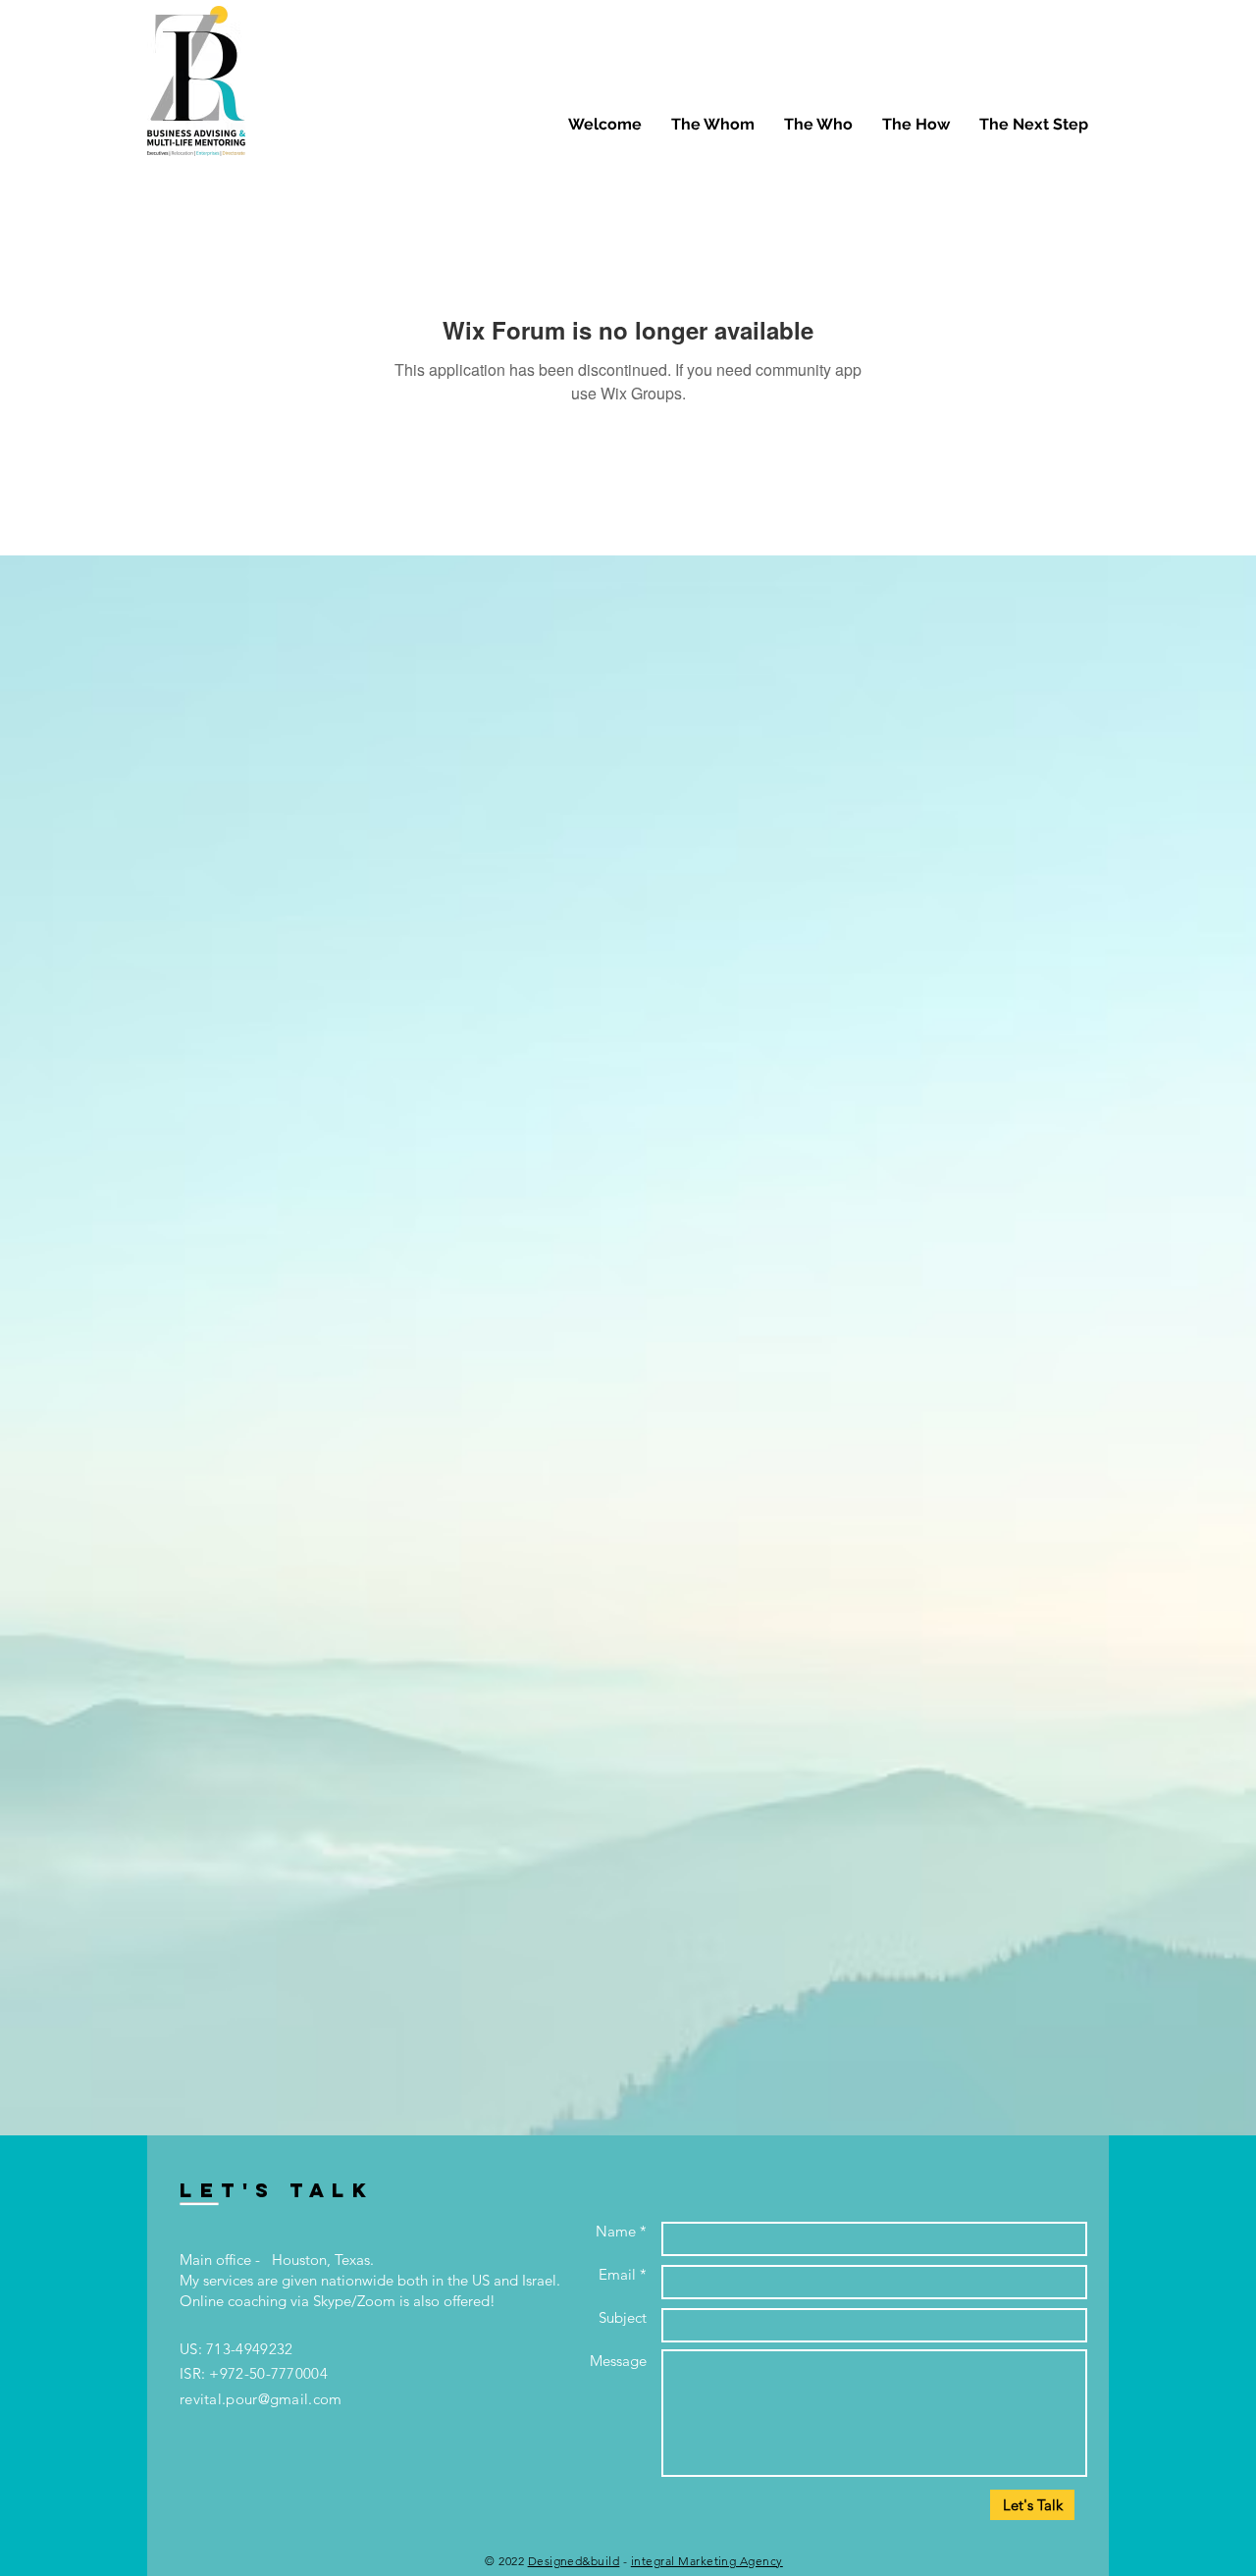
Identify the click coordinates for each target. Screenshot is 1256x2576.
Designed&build (574, 2561)
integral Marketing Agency (707, 2561)
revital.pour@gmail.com (261, 2399)
